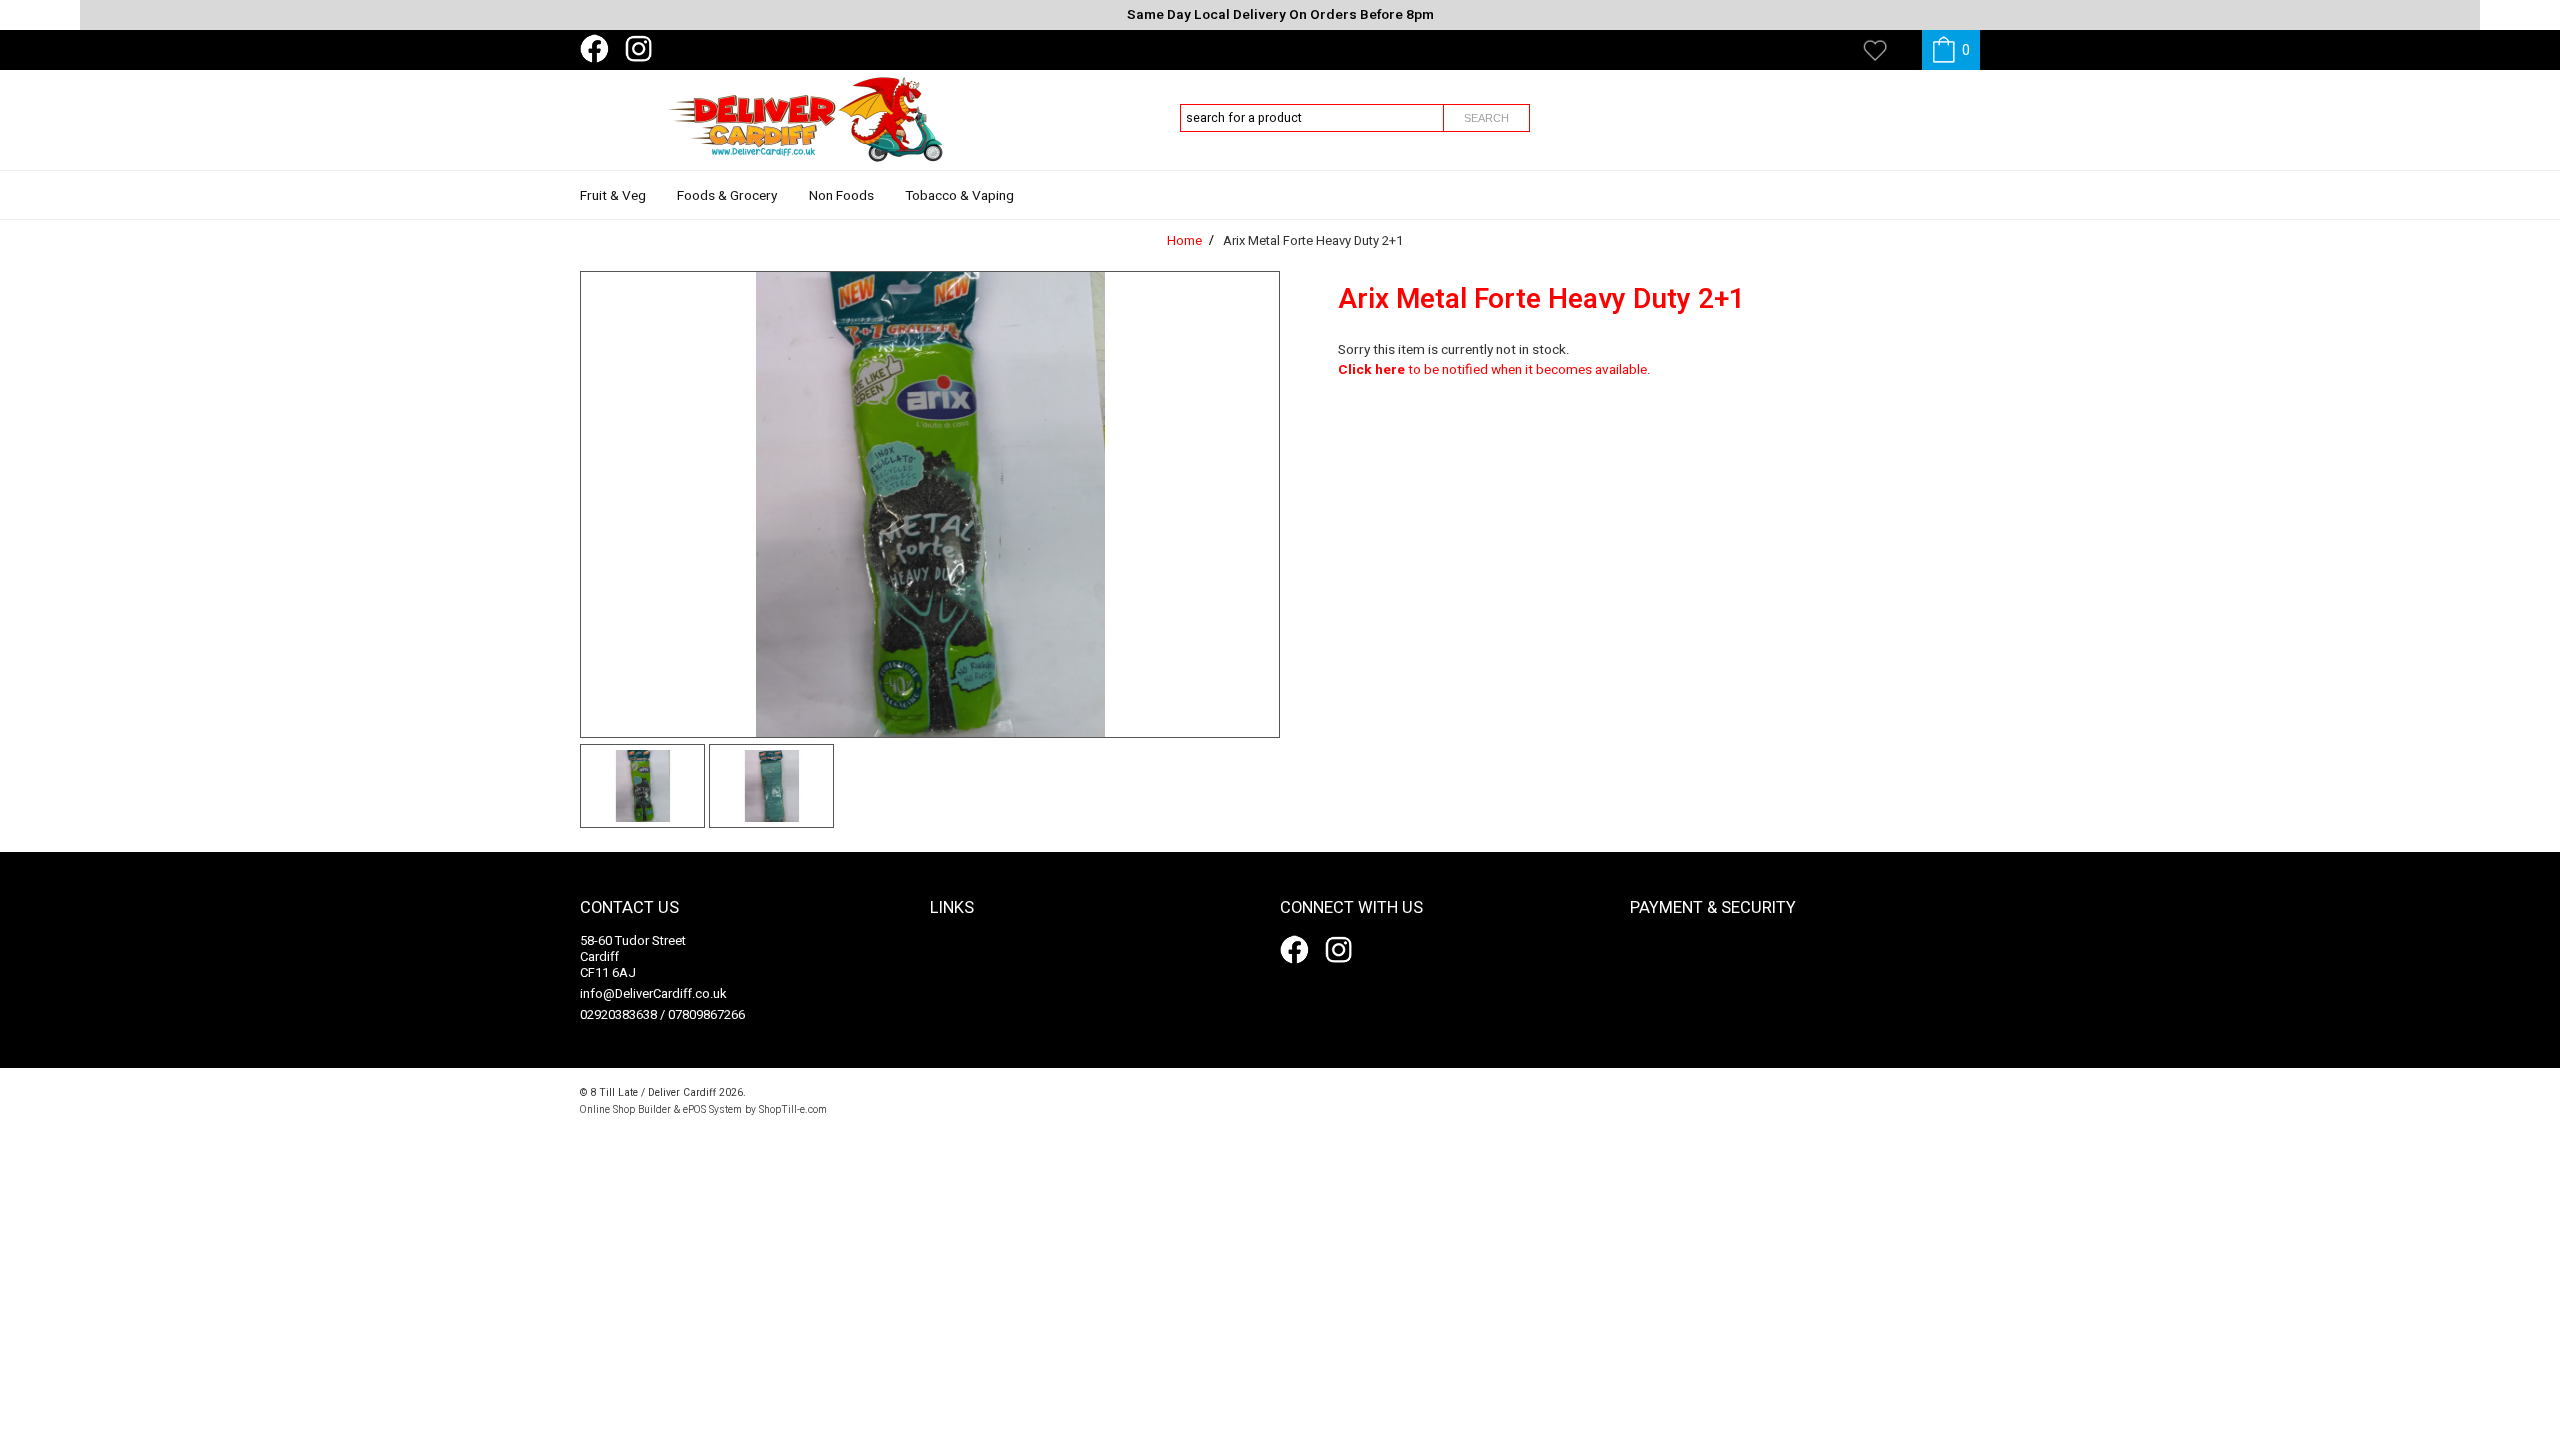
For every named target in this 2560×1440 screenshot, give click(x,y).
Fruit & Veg (613, 196)
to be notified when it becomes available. (1494, 370)
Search (1486, 118)
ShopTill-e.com (793, 1109)
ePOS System (712, 1109)
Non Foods (841, 196)
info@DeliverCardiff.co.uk (653, 993)
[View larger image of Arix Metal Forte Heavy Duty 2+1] (930, 504)
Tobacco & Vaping (959, 196)
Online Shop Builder (625, 1109)
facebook (598, 49)
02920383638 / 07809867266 (662, 1014)
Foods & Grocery (727, 196)
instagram (643, 49)
